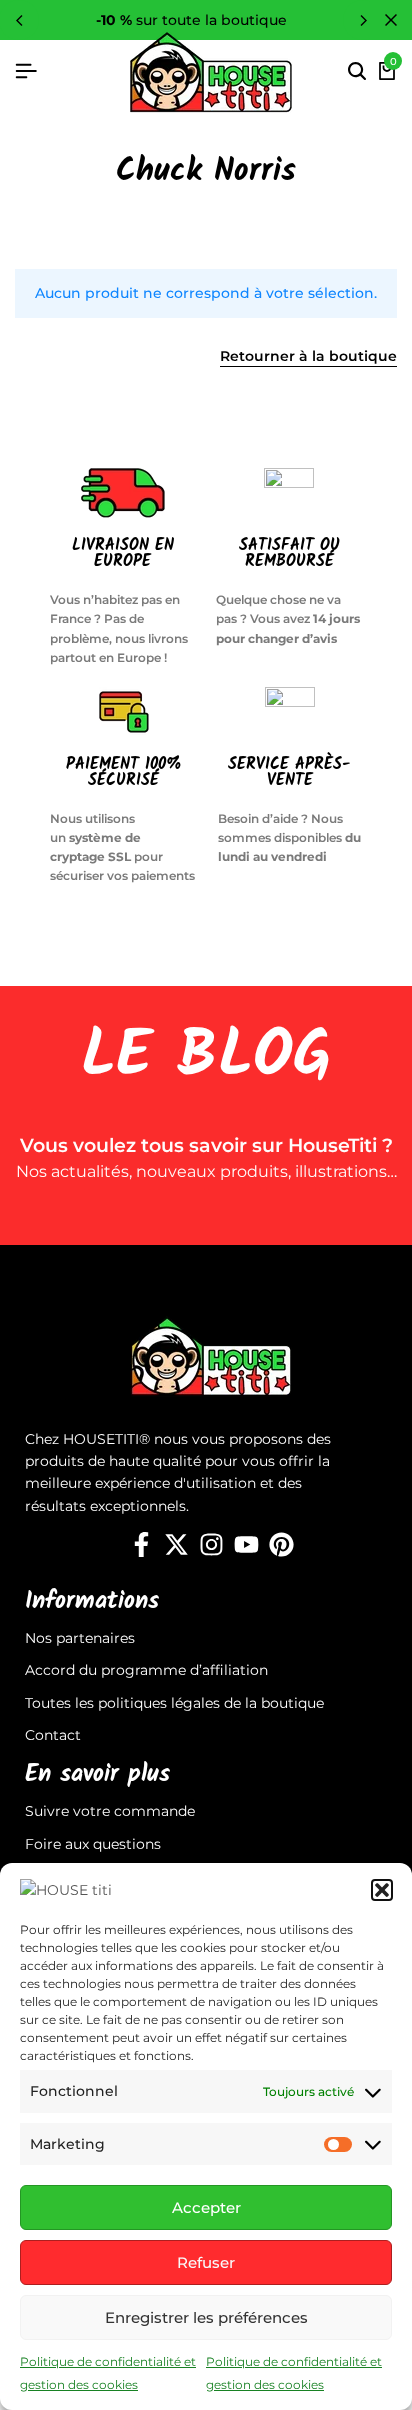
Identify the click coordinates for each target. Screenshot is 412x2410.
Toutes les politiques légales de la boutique (174, 1703)
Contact (53, 1735)
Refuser (206, 2262)
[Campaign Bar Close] (391, 20)
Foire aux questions (93, 1844)
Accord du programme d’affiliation (146, 1670)
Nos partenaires (80, 1638)
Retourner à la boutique (308, 357)
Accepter (206, 2207)
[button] (382, 1890)
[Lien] (141, 1545)
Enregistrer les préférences (206, 2317)
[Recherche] (357, 72)
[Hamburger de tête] (26, 71)
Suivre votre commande (110, 1811)
